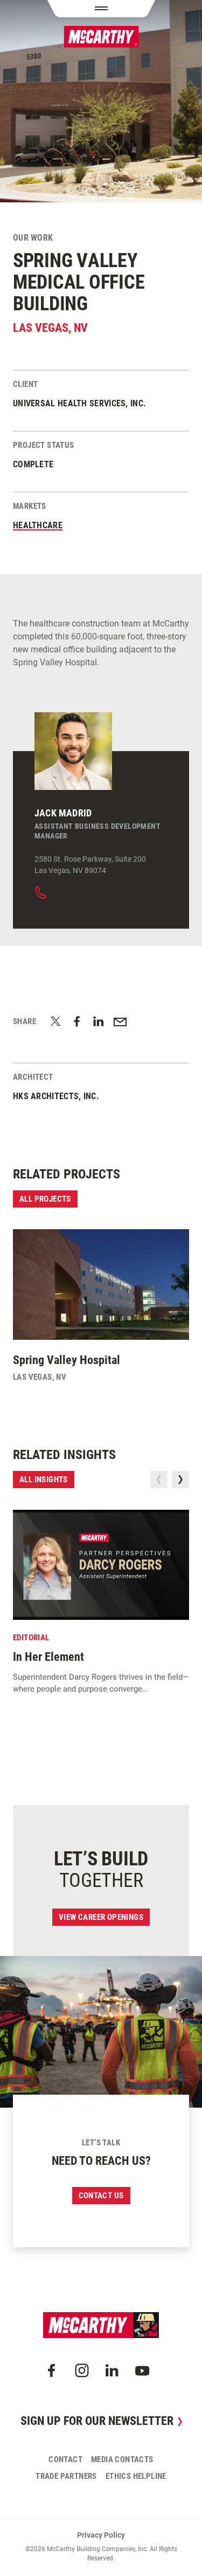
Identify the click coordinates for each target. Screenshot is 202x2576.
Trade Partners (66, 2476)
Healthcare (38, 525)
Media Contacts (122, 2459)
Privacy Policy (101, 2535)
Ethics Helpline (136, 2476)
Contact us (101, 2196)
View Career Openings (101, 1917)
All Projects (45, 1199)
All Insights (44, 1480)
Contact (65, 2459)
